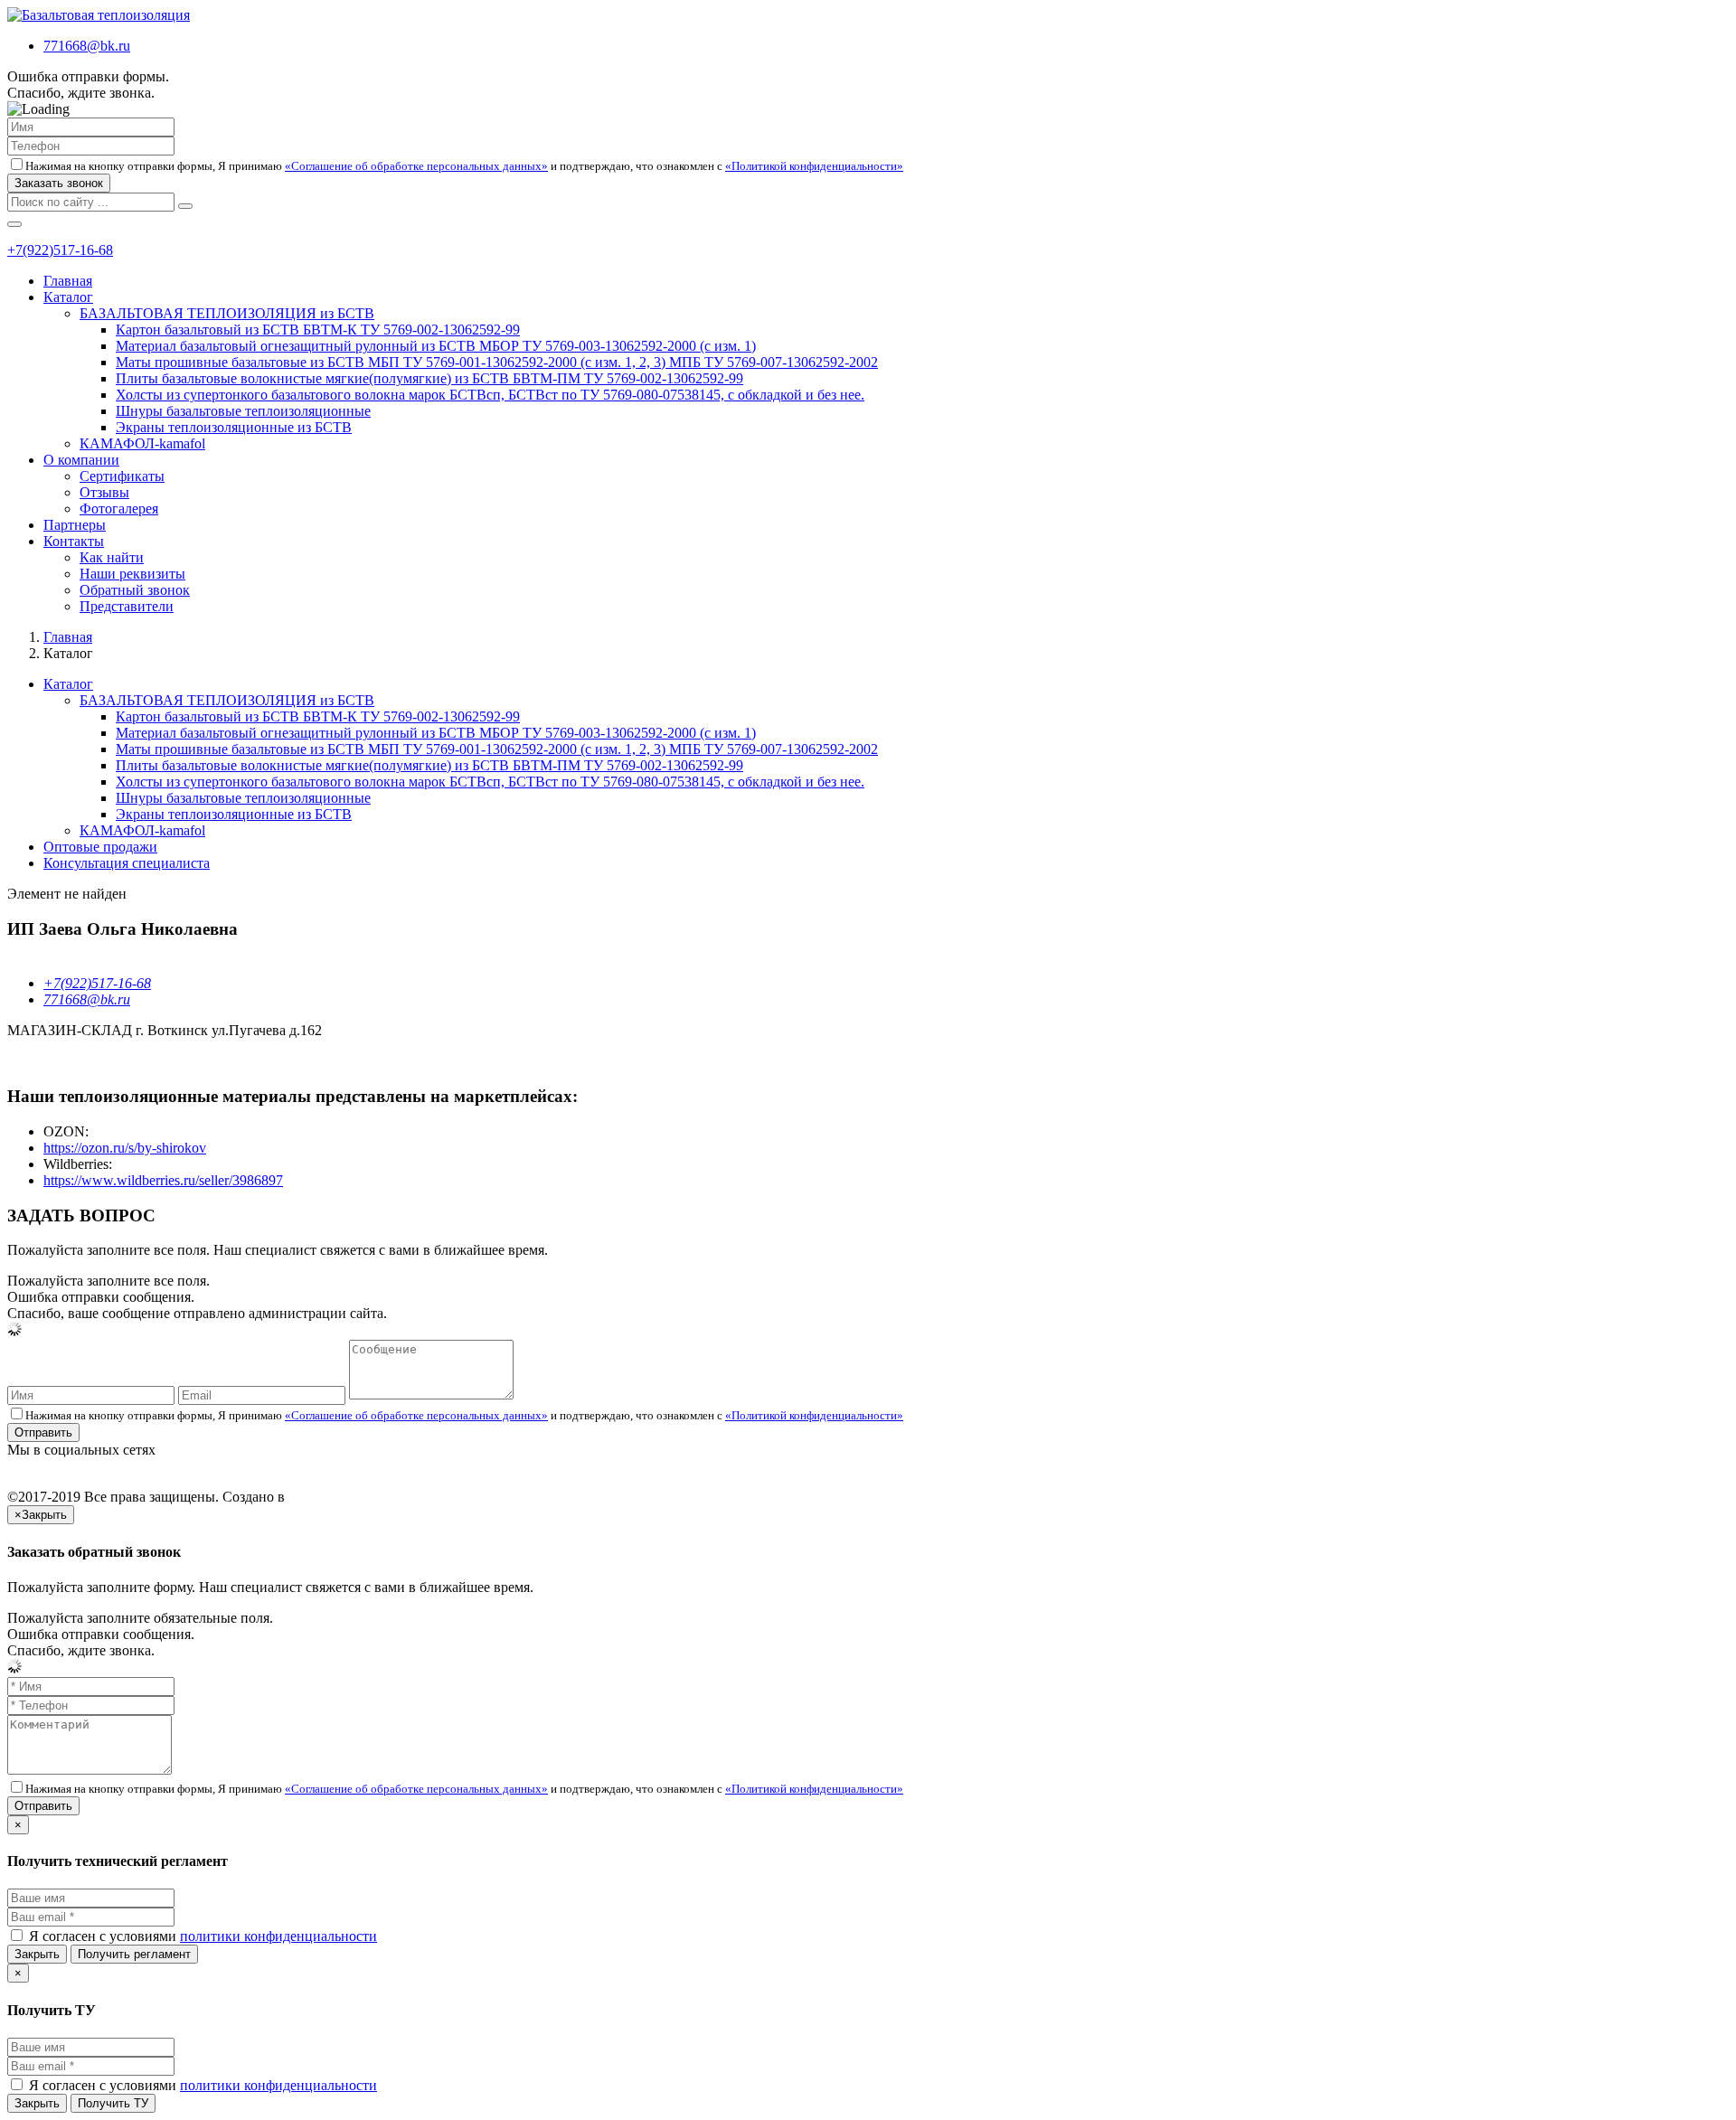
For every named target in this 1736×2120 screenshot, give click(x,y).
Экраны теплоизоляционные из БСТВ (234, 427)
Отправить (43, 1432)
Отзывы (104, 492)
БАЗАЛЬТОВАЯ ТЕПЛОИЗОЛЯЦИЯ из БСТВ (227, 313)
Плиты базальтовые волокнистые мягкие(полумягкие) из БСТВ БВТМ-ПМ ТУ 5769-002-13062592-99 (429, 378)
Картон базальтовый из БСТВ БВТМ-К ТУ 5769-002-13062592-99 (318, 330)
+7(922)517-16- (53, 250)
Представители (127, 606)
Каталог (68, 297)
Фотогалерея (119, 509)
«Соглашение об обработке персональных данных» (416, 166)
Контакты (74, 541)
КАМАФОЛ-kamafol (142, 443)
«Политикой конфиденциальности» (814, 166)
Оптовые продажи (100, 847)
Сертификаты (122, 476)
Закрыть (37, 1954)
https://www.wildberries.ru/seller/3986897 (163, 1180)
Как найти (112, 557)
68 (106, 250)
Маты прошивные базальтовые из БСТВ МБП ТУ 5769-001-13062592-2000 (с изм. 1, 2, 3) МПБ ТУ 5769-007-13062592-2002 (497, 362)
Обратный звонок (135, 590)
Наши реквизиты (132, 574)
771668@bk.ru (87, 46)
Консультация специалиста (127, 863)
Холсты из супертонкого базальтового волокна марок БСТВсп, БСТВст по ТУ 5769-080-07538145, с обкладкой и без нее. (490, 395)
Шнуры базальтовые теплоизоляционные (243, 411)
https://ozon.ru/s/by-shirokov (125, 1148)
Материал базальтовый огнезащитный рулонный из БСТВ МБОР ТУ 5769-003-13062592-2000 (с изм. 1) (436, 346)
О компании (81, 460)
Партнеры (75, 525)
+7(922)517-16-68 (97, 983)
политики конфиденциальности (278, 1936)
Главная (68, 281)
